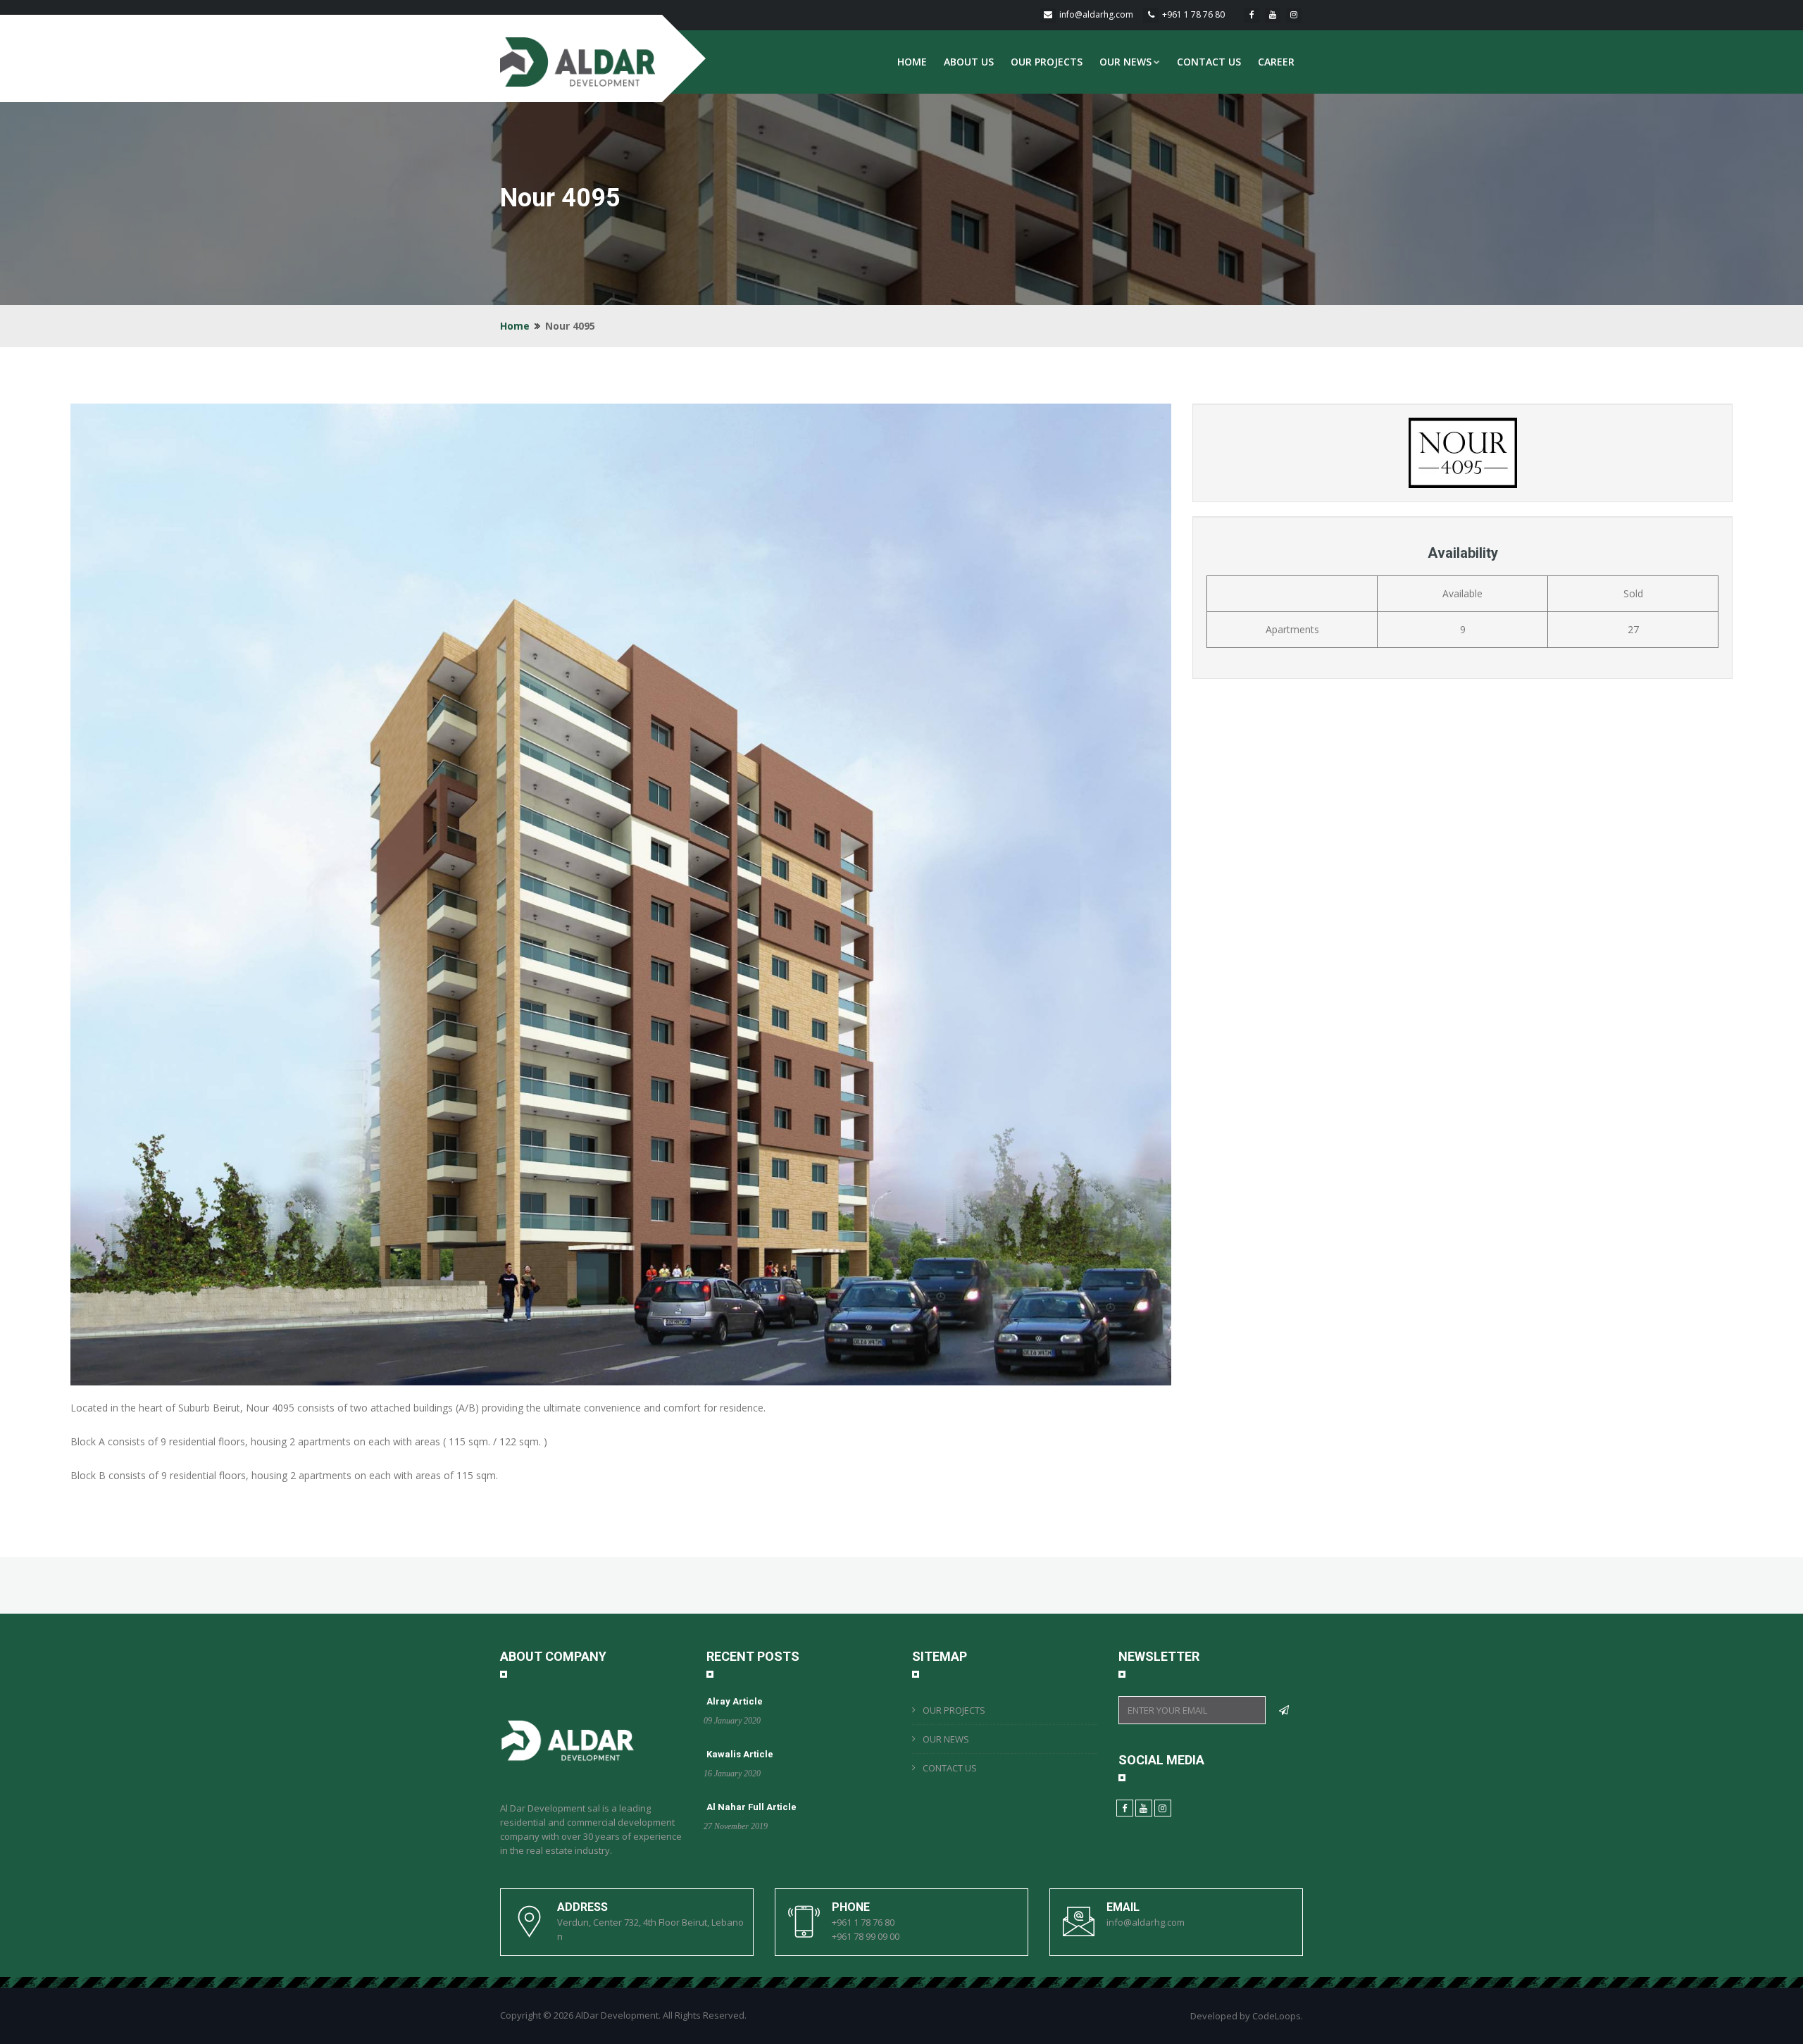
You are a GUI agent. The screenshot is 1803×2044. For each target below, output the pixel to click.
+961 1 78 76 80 (1193, 14)
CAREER (1276, 62)
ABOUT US (969, 62)
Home (515, 326)
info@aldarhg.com (1096, 14)
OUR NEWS (1125, 62)
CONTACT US (1209, 62)
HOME (912, 62)
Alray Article (735, 1701)
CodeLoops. (1278, 2016)
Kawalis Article (740, 1754)
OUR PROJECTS (1047, 62)
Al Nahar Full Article (751, 1807)
